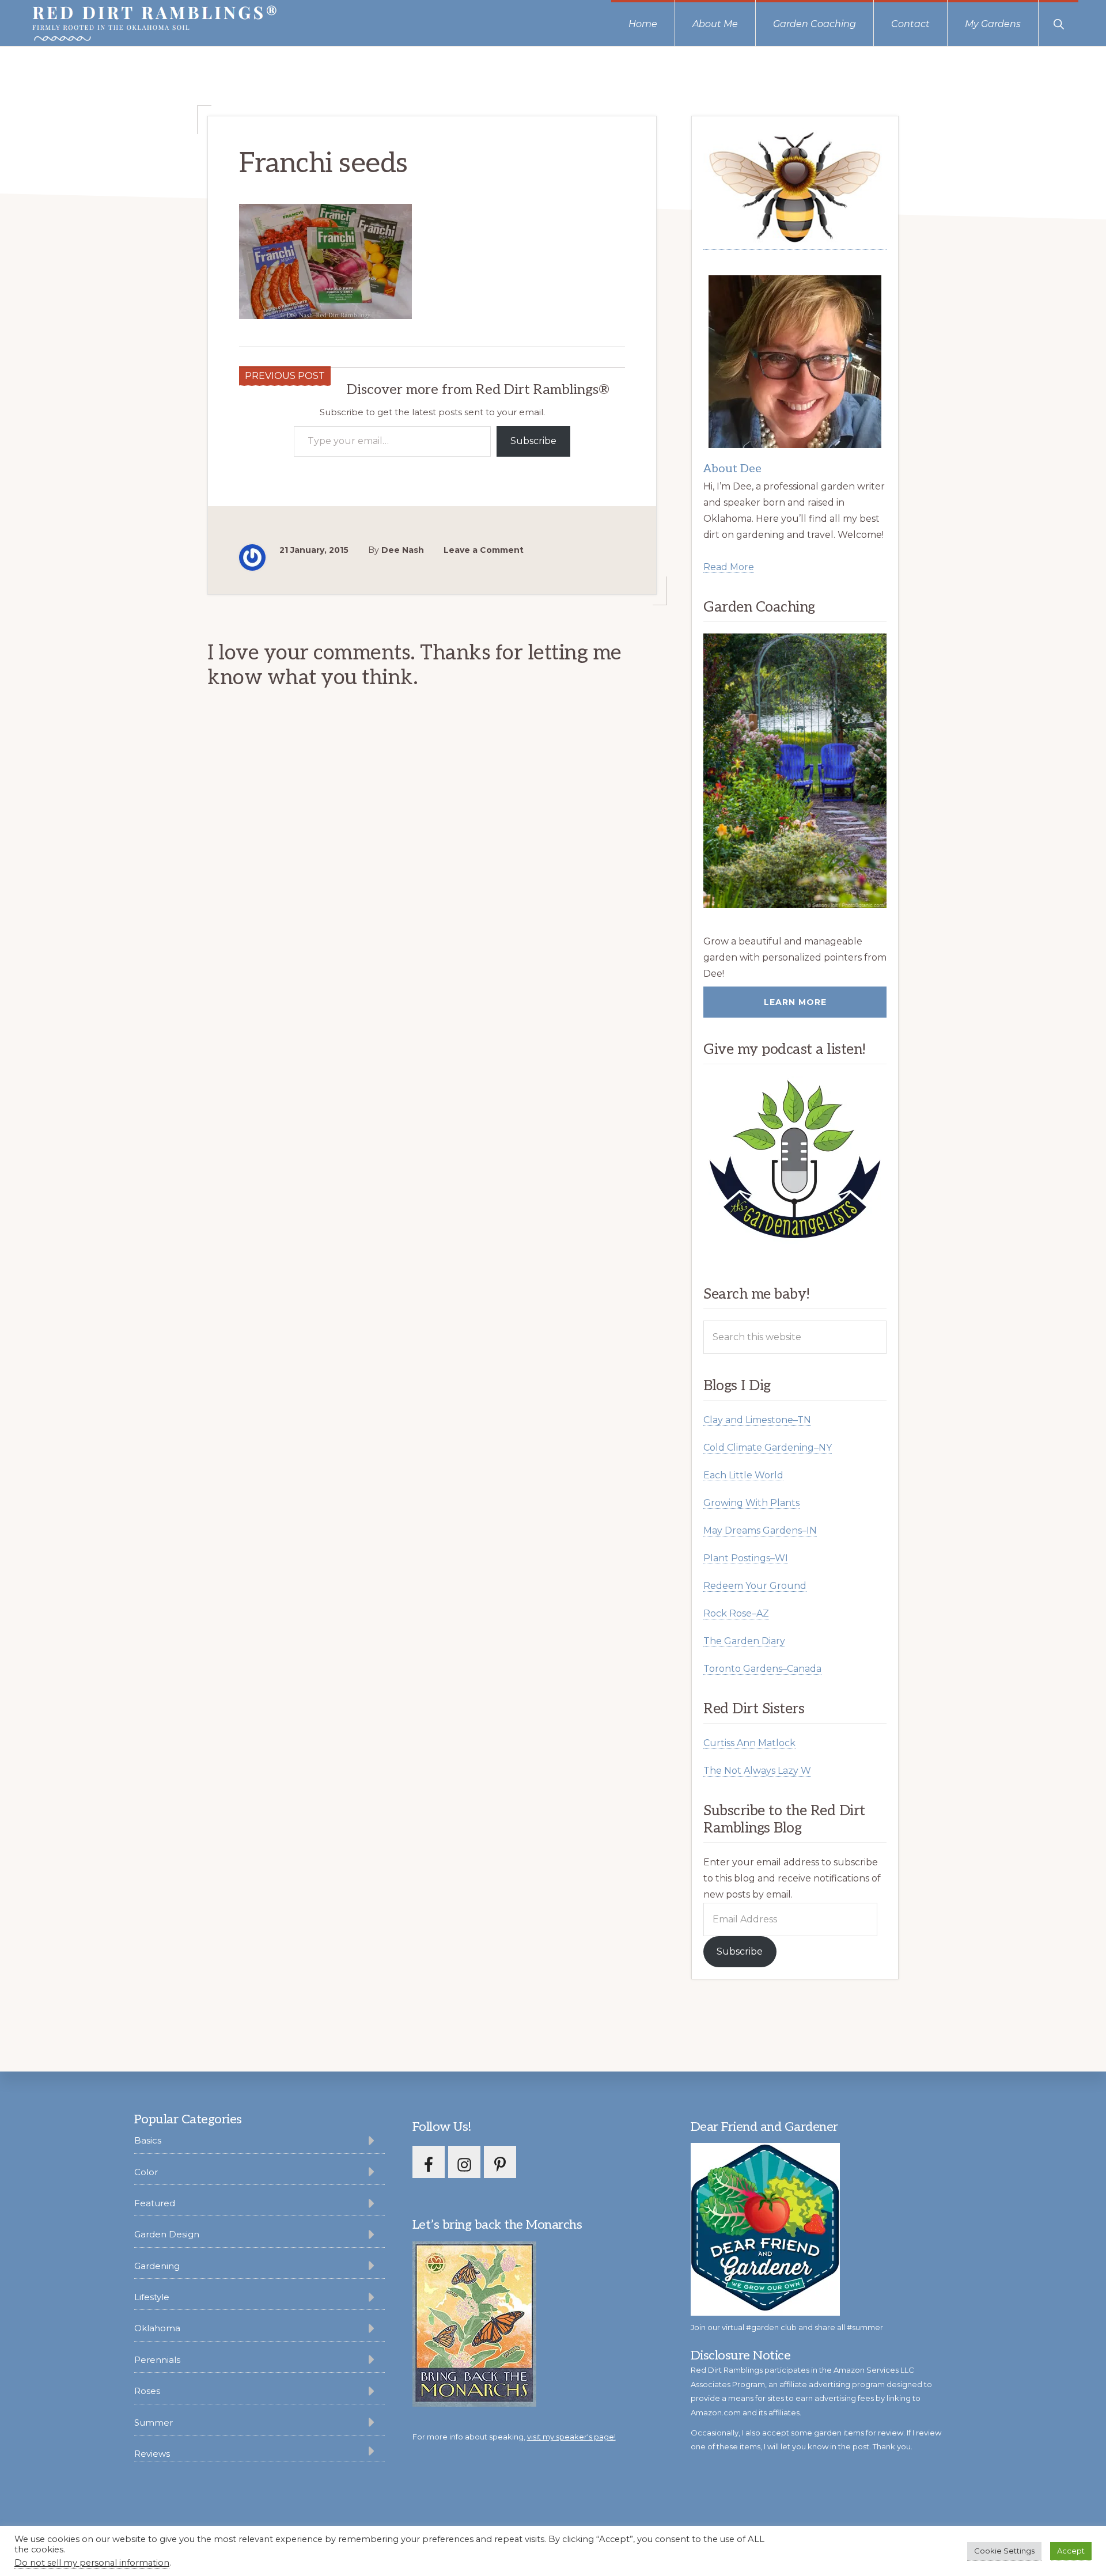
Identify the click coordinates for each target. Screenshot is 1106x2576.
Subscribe (533, 441)
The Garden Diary (744, 1641)
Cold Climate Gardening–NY (768, 1448)
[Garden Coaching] (795, 771)
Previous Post (285, 376)
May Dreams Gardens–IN (760, 1530)
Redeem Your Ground (755, 1586)
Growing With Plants (751, 1503)
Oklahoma (157, 2328)
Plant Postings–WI (746, 1558)
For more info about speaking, (514, 2437)
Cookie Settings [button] (1004, 2551)
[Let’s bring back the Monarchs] (474, 2405)
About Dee (732, 469)
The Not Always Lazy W (757, 1771)
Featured (155, 2203)
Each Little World (743, 1475)
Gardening (157, 2266)
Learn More (795, 1002)
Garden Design (167, 2234)
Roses (147, 2391)
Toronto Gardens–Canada (762, 1669)
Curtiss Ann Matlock (749, 1743)
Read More (729, 567)
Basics (148, 2140)
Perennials (157, 2360)
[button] (1058, 23)
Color (146, 2172)
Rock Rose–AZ (736, 1613)
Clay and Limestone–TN (757, 1420)
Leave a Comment (484, 550)
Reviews (152, 2454)
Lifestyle (152, 2297)
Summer (154, 2423)
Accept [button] (1071, 2551)
